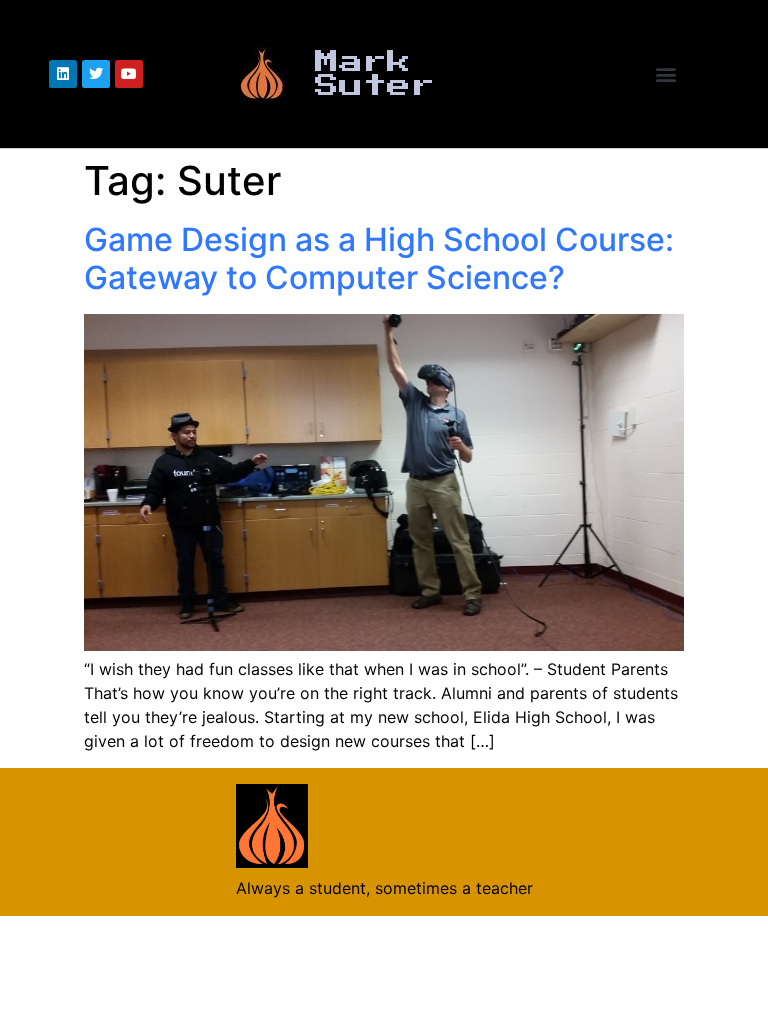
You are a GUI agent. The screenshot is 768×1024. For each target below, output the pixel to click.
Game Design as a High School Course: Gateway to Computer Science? (379, 258)
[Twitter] (96, 74)
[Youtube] (129, 74)
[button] (666, 74)
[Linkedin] (63, 74)
